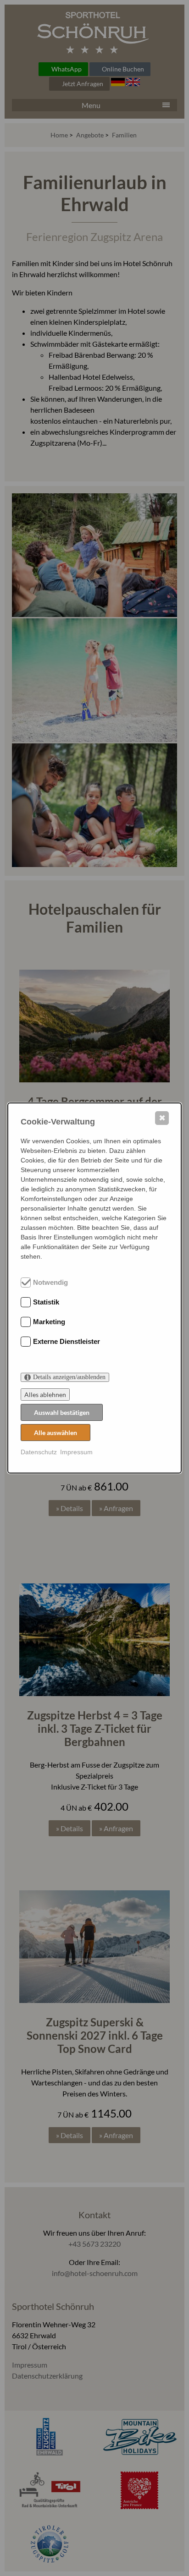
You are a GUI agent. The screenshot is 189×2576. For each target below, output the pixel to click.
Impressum (76, 1452)
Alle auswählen (56, 1433)
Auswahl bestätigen (62, 1412)
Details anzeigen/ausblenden (69, 1377)
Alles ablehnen (45, 1394)
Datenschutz (39, 1452)
